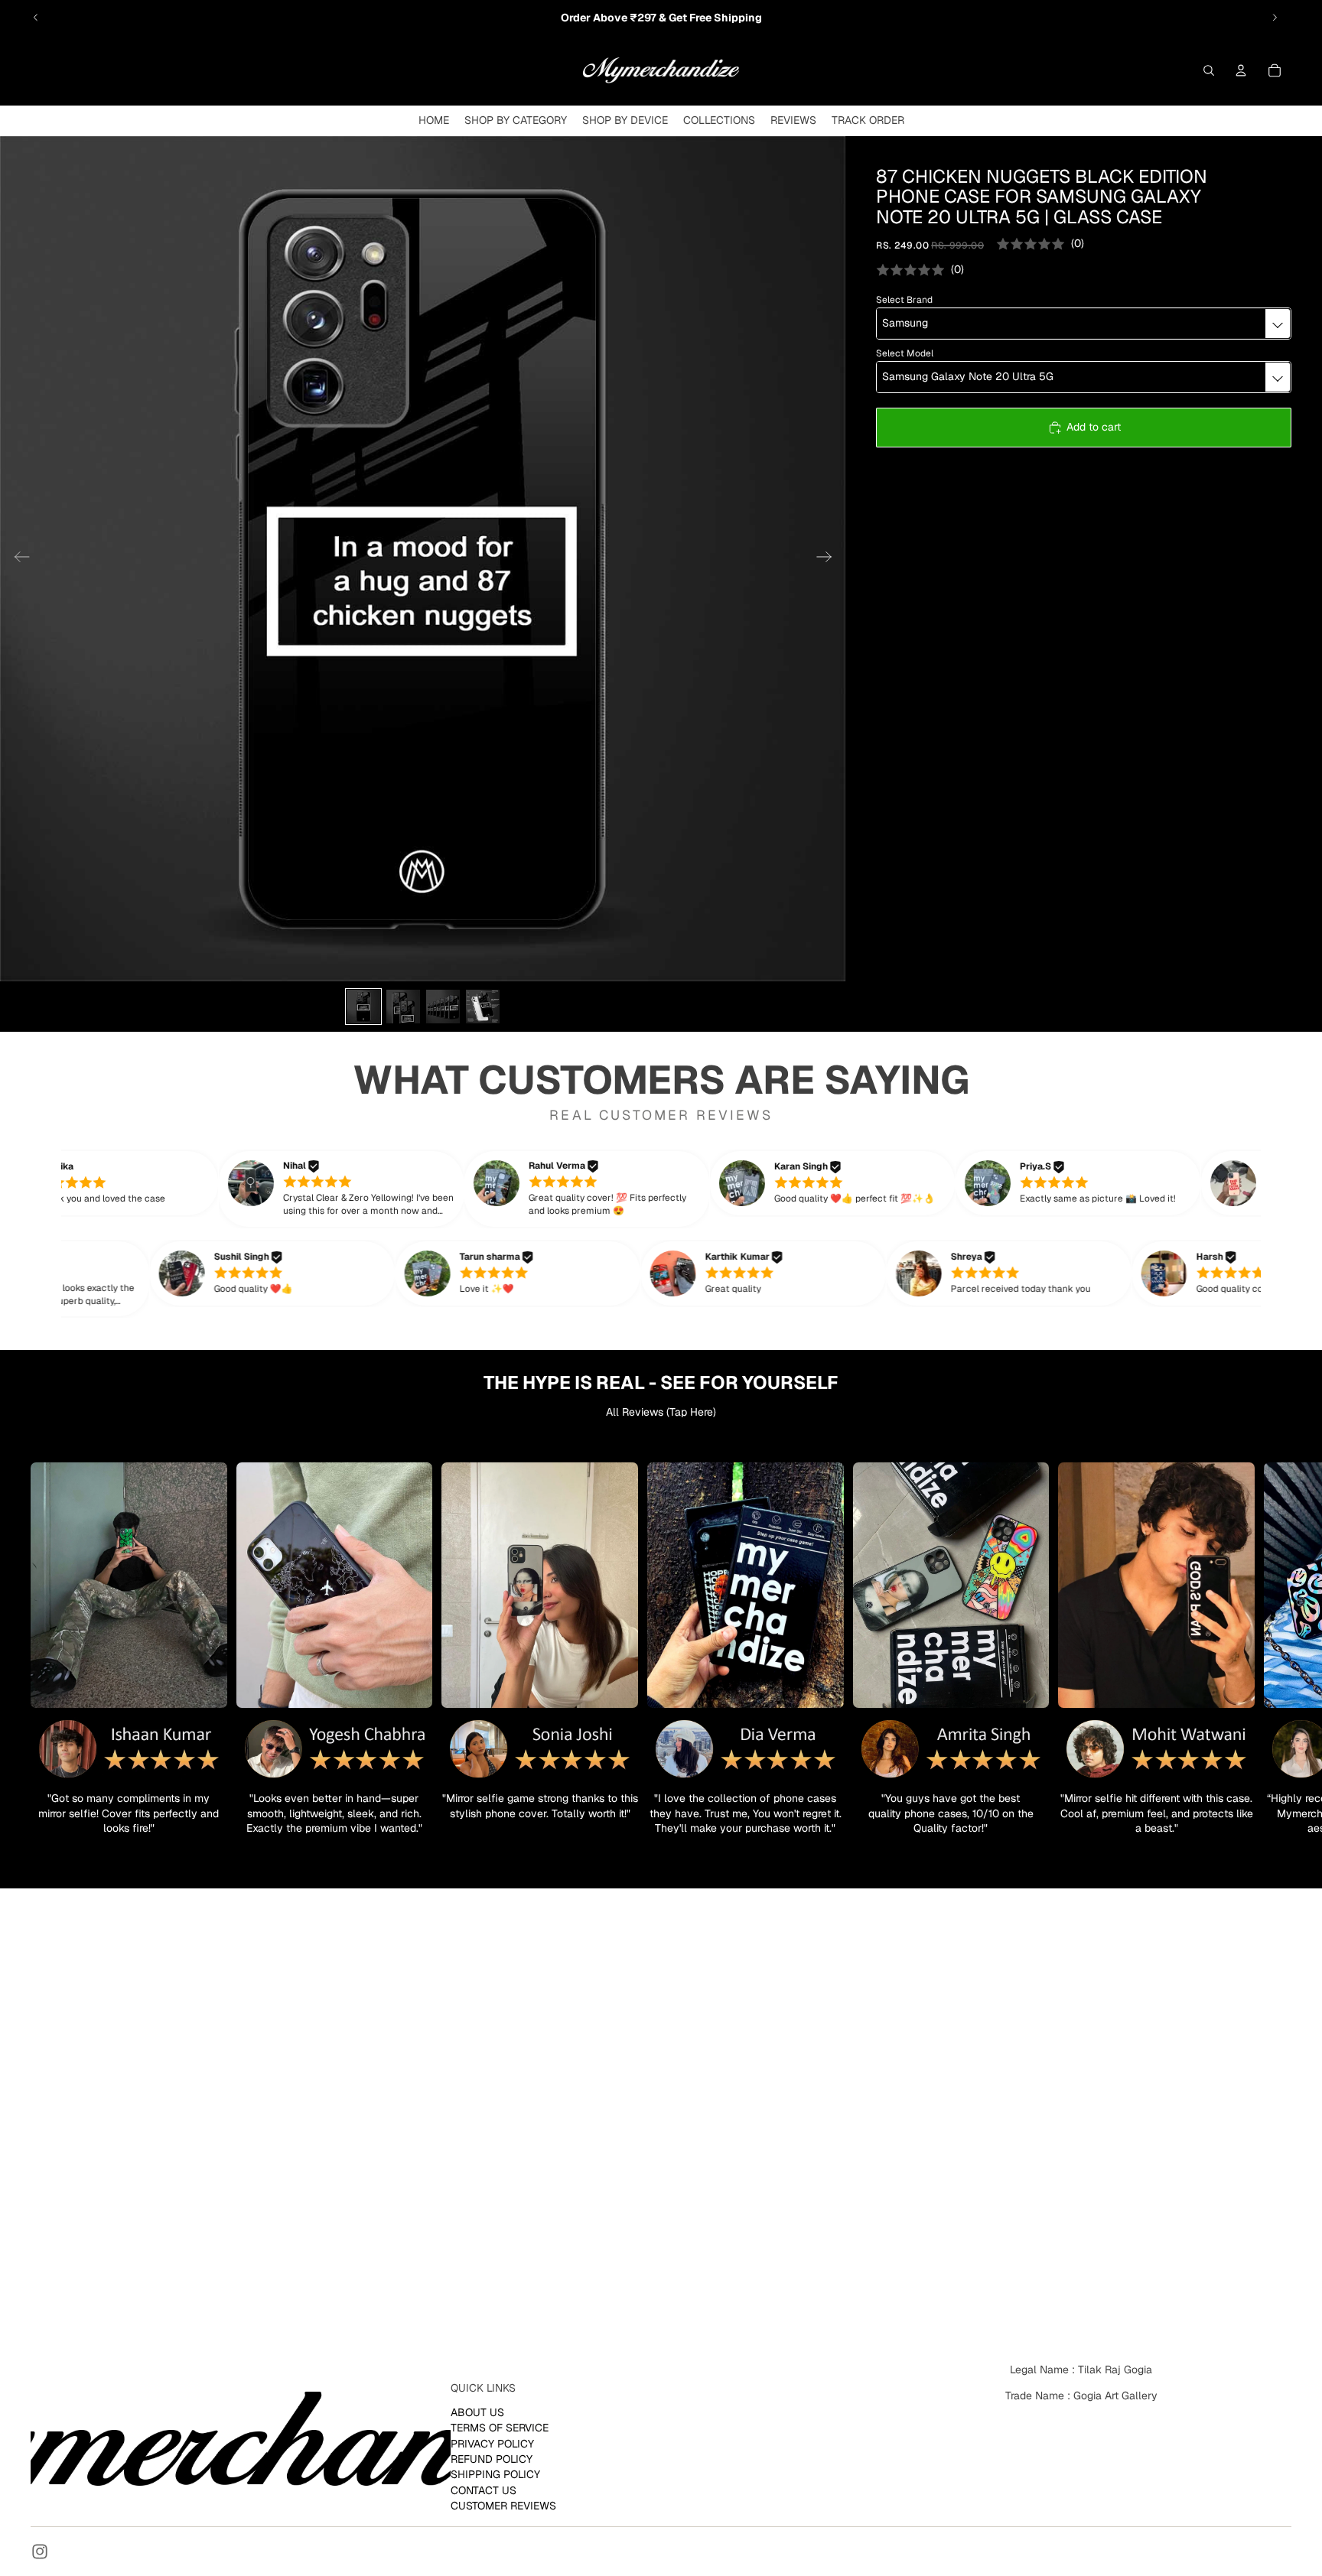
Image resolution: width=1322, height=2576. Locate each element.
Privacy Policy (492, 2443)
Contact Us (484, 2490)
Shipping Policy (495, 2474)
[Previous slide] (36, 18)
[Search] (1209, 70)
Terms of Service (500, 2428)
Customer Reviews (503, 2506)
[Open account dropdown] (1241, 70)
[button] (365, 1189)
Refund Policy (492, 2458)
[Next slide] (1275, 18)
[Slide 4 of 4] (483, 1007)
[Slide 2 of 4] (403, 1007)
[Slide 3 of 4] (443, 1007)
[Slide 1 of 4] (363, 1007)
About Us (477, 2412)
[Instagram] (40, 2552)
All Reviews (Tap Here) (661, 1412)
